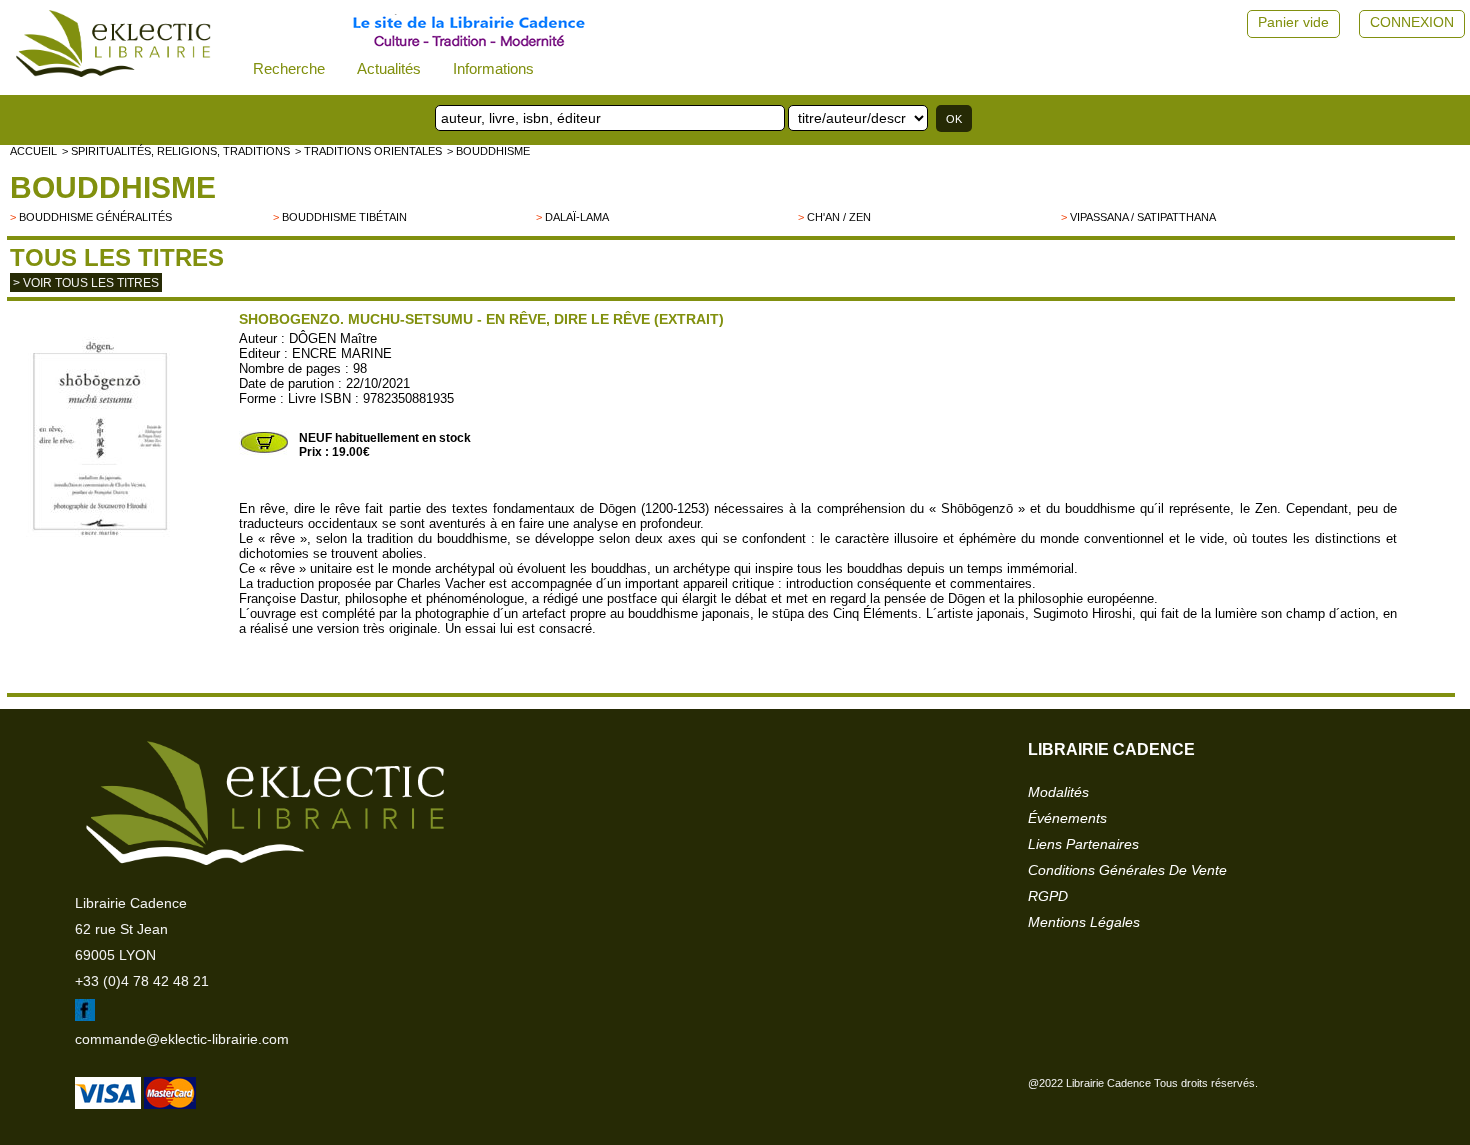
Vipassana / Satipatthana (1143, 217)
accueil (33, 151)
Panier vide (1293, 22)
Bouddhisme (113, 187)
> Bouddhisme (488, 151)
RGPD (1048, 896)
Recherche (289, 68)
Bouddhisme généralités (95, 217)
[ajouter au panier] (264, 451)
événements (1067, 818)
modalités (1058, 792)
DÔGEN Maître (333, 338)
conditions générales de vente (1127, 870)
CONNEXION (1412, 22)
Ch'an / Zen (839, 217)
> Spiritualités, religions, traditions (176, 151)
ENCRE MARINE (342, 353)
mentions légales (1084, 922)
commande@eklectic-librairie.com (182, 1039)
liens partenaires (1083, 844)
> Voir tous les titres (86, 283)
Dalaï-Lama (577, 217)
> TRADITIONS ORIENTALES (368, 151)
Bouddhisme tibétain (344, 217)
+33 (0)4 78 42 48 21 (142, 981)
